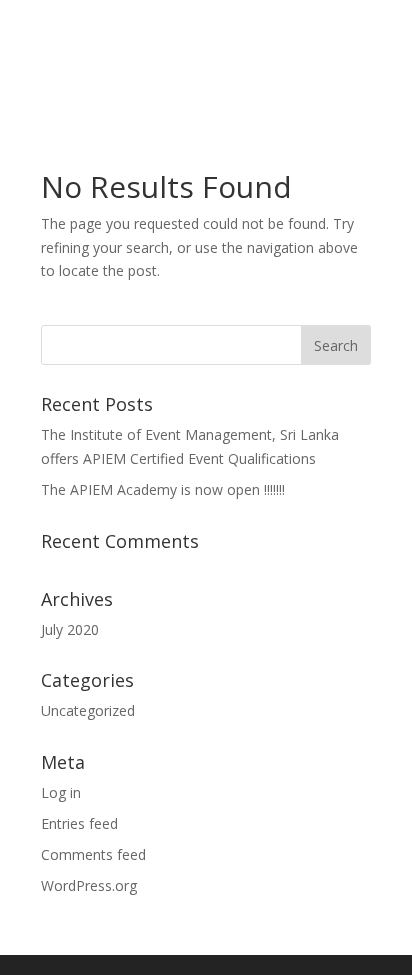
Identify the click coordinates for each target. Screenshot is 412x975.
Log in (61, 792)
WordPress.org (89, 885)
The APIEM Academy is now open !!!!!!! (163, 489)
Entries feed (79, 823)
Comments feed (93, 854)
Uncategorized (88, 710)
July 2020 (70, 629)
